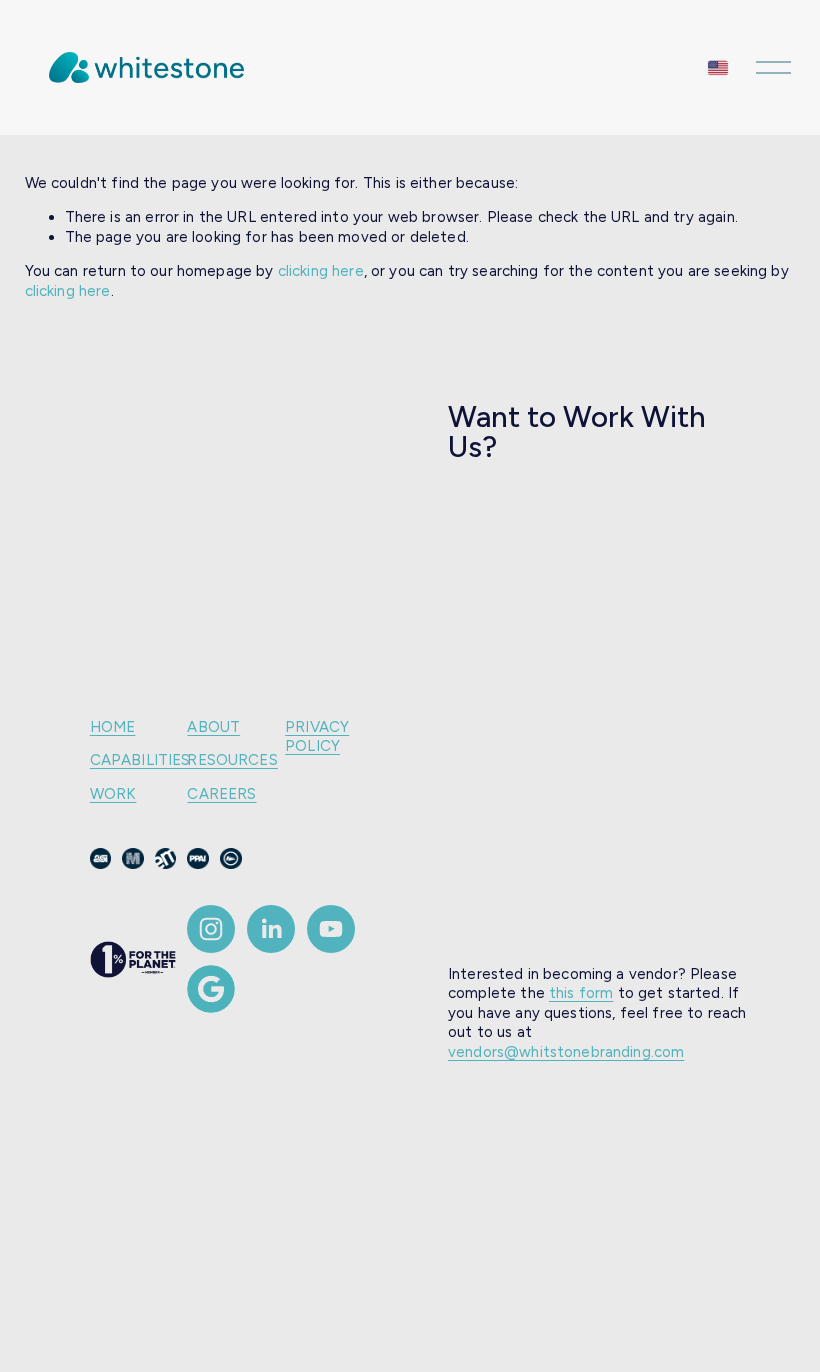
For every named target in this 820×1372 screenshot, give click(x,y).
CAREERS (221, 794)
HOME (113, 727)
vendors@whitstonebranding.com (566, 1052)
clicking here (321, 271)
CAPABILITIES (140, 760)
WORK (113, 794)
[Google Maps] (211, 989)
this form (581, 993)
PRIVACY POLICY (317, 736)
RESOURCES (232, 760)
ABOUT (213, 727)
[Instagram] (211, 929)
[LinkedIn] (271, 929)
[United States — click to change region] (718, 67)
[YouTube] (331, 929)
